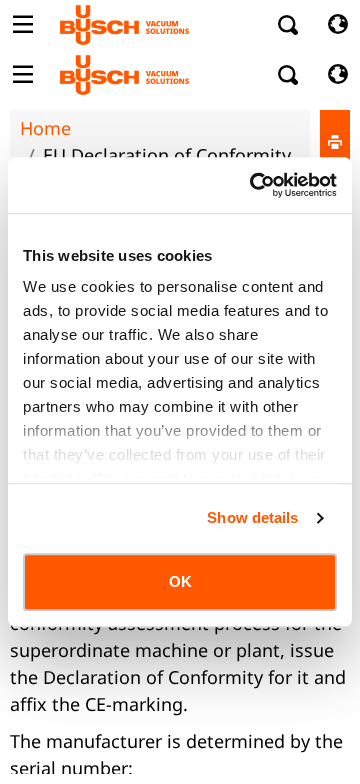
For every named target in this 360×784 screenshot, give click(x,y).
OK (180, 581)
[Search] (288, 25)
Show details (252, 517)
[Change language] (337, 25)
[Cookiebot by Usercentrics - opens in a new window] (254, 185)
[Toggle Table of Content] (22, 25)
